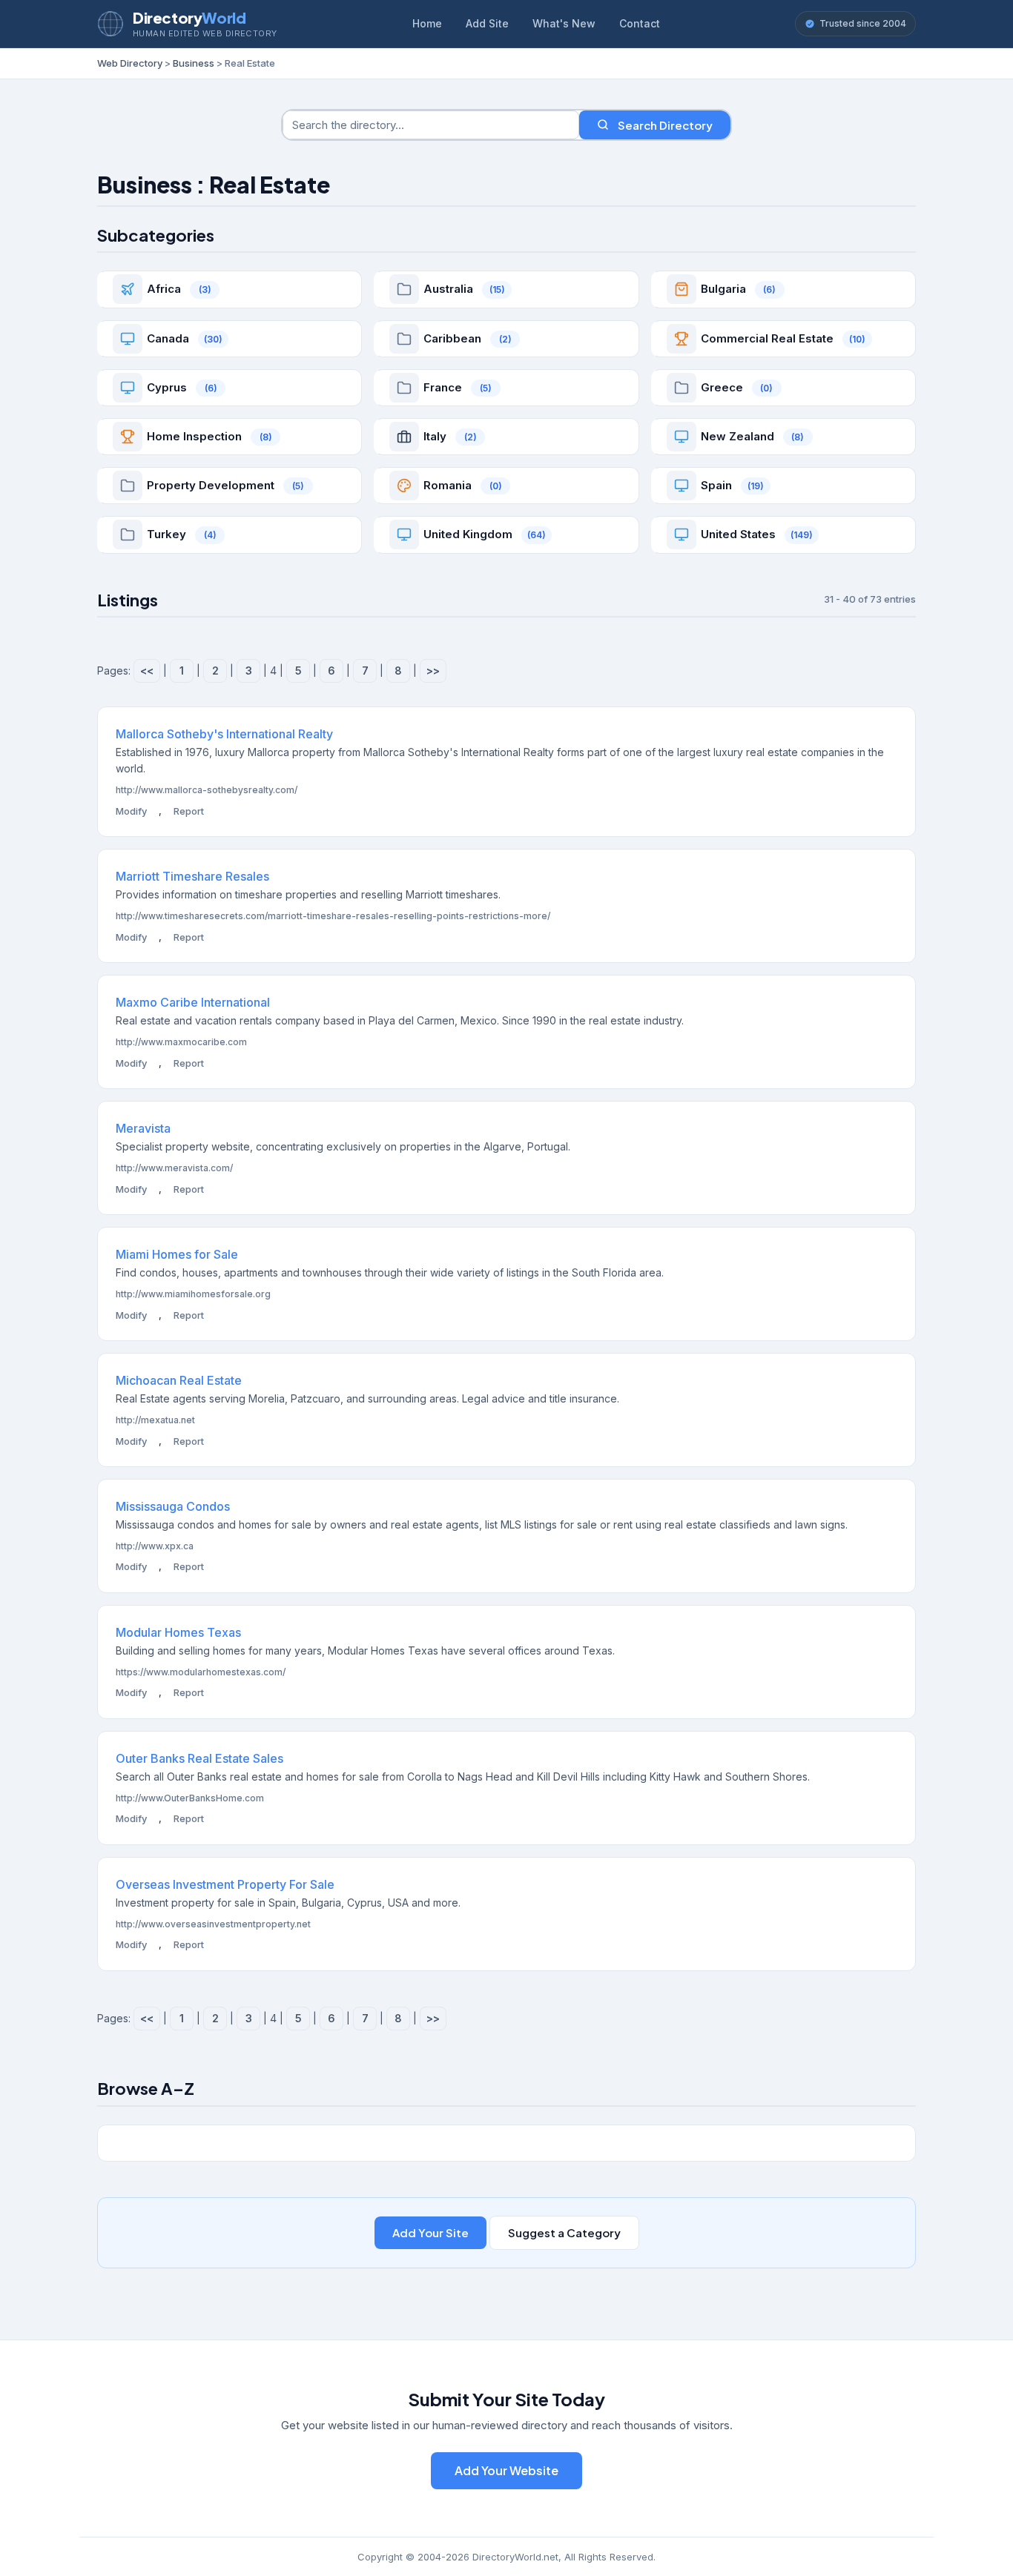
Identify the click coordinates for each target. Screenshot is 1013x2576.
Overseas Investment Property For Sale (225, 1884)
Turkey (166, 534)
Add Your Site (430, 2232)
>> (433, 671)
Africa (164, 289)
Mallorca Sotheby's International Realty (224, 734)
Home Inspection (194, 436)
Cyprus (167, 387)
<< (147, 671)
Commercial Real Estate (767, 338)
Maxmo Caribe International (193, 1002)
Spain (716, 485)
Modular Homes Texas (178, 1632)
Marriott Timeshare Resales (192, 876)
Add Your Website (506, 2470)
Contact (640, 23)
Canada (168, 338)
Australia (448, 289)
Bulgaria (723, 289)
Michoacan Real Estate (179, 1380)
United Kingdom (468, 534)
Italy (435, 436)
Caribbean (452, 338)
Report (189, 811)
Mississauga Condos (173, 1506)
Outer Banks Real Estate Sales (199, 1758)
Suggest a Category (564, 2232)
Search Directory (665, 125)
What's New (564, 23)
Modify (131, 811)
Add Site (487, 23)
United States (738, 534)
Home (427, 23)
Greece (722, 387)
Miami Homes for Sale (177, 1254)
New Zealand (738, 436)
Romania (448, 485)
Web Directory (130, 63)
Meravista (143, 1128)
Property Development (211, 485)
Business (194, 63)
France (443, 387)
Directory (189, 17)
